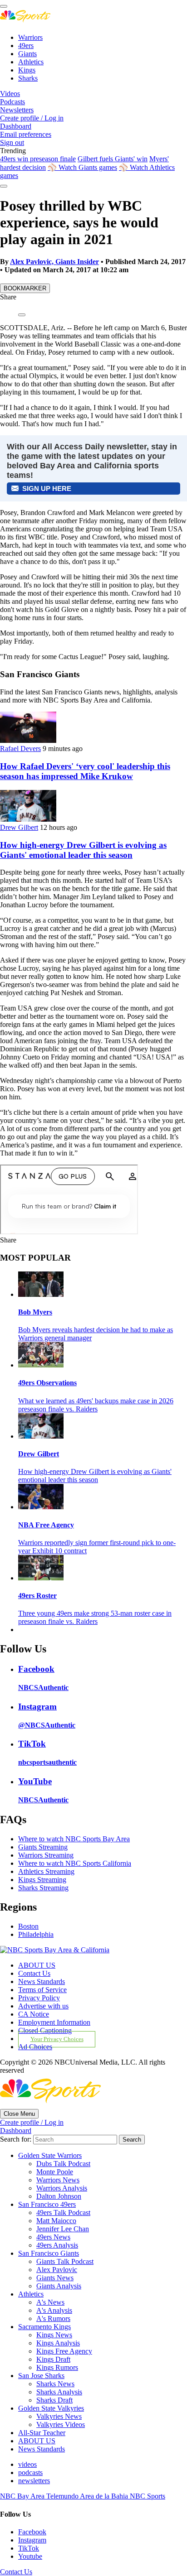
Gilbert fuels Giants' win (113, 159)
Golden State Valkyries (51, 2408)
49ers (26, 46)
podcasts (30, 2472)
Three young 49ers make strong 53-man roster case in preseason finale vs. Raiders (95, 1617)
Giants (27, 54)
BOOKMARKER (25, 288)
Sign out (12, 142)
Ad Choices (35, 2047)
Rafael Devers (20, 749)
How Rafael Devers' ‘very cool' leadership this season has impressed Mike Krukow (85, 771)
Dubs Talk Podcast (63, 2164)
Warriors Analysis (62, 2188)
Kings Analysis (58, 2343)
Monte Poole (55, 2172)
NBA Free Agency (46, 1525)
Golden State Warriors (50, 2155)
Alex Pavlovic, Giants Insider (54, 262)
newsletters (34, 2481)
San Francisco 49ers (47, 2204)
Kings (27, 70)
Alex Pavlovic (57, 2270)
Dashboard (16, 126)
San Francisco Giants (49, 2253)
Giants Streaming (43, 1847)
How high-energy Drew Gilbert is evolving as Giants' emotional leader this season (83, 850)
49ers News (53, 2237)
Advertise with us (43, 2006)
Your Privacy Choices (57, 2039)
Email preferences (26, 134)
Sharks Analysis (59, 2392)
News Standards (42, 1981)
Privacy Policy (39, 1998)
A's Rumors (53, 2318)
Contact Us (34, 1973)
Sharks (28, 78)
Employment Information (54, 2022)
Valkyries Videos (61, 2424)
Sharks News (55, 2384)
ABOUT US (37, 1965)
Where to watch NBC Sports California (75, 1863)
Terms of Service (42, 1990)
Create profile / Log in (32, 118)
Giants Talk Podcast (65, 2261)
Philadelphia (36, 1934)
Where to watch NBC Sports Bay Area (74, 1839)
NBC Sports (148, 2496)
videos (27, 2464)
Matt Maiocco (56, 2221)
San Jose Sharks (41, 2376)
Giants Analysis (59, 2286)
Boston (28, 1926)
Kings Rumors (57, 2367)
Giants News (55, 2278)
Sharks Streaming (43, 1888)
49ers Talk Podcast (63, 2212)
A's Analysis (54, 2310)
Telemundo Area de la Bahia (88, 2496)
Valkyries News (59, 2416)
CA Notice (34, 2014)
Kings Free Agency (64, 2351)
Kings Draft (53, 2359)
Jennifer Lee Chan (63, 2229)
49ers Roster (37, 1596)
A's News (50, 2302)
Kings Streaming (42, 1880)
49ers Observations (47, 1383)
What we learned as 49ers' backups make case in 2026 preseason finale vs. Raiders (96, 1405)
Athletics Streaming (46, 1871)
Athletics (31, 62)
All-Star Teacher (42, 2433)
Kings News (54, 2335)
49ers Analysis (57, 2245)
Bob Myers (35, 1312)
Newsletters (17, 110)
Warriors (30, 37)
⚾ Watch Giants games (82, 167)
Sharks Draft (54, 2400)
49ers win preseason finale (38, 159)
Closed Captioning (45, 2030)
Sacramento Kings (44, 2327)
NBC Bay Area (23, 2496)
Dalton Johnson (59, 2196)
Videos (10, 94)
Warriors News (58, 2180)
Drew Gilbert (19, 827)
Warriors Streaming (46, 1855)
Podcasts (12, 102)
